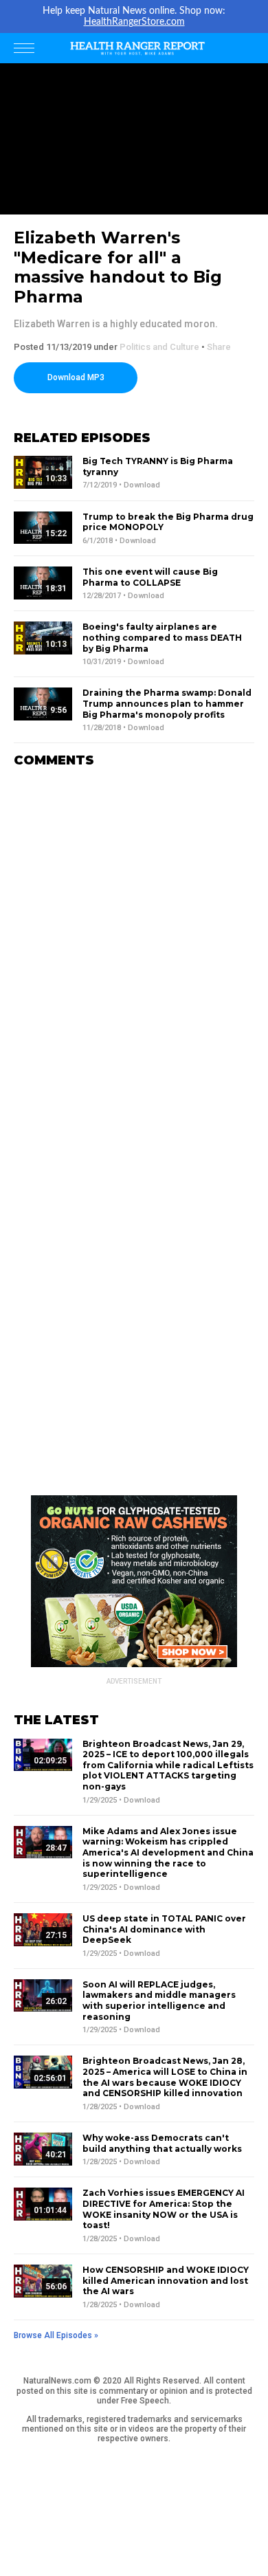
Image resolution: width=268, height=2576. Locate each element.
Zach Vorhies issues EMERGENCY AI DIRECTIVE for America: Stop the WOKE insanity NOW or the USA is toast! (164, 2209)
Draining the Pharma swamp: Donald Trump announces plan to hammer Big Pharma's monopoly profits (167, 703)
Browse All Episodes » (56, 2335)
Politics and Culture (159, 347)
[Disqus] (134, 951)
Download (142, 485)
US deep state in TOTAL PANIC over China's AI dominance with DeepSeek (164, 1929)
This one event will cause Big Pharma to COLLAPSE (150, 577)
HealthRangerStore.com (134, 22)
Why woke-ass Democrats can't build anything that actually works (162, 2143)
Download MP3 (76, 377)
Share (219, 347)
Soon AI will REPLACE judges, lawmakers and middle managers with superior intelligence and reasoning (159, 2001)
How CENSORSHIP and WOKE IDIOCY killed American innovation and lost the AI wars (166, 2280)
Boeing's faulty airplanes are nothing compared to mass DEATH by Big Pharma (162, 637)
